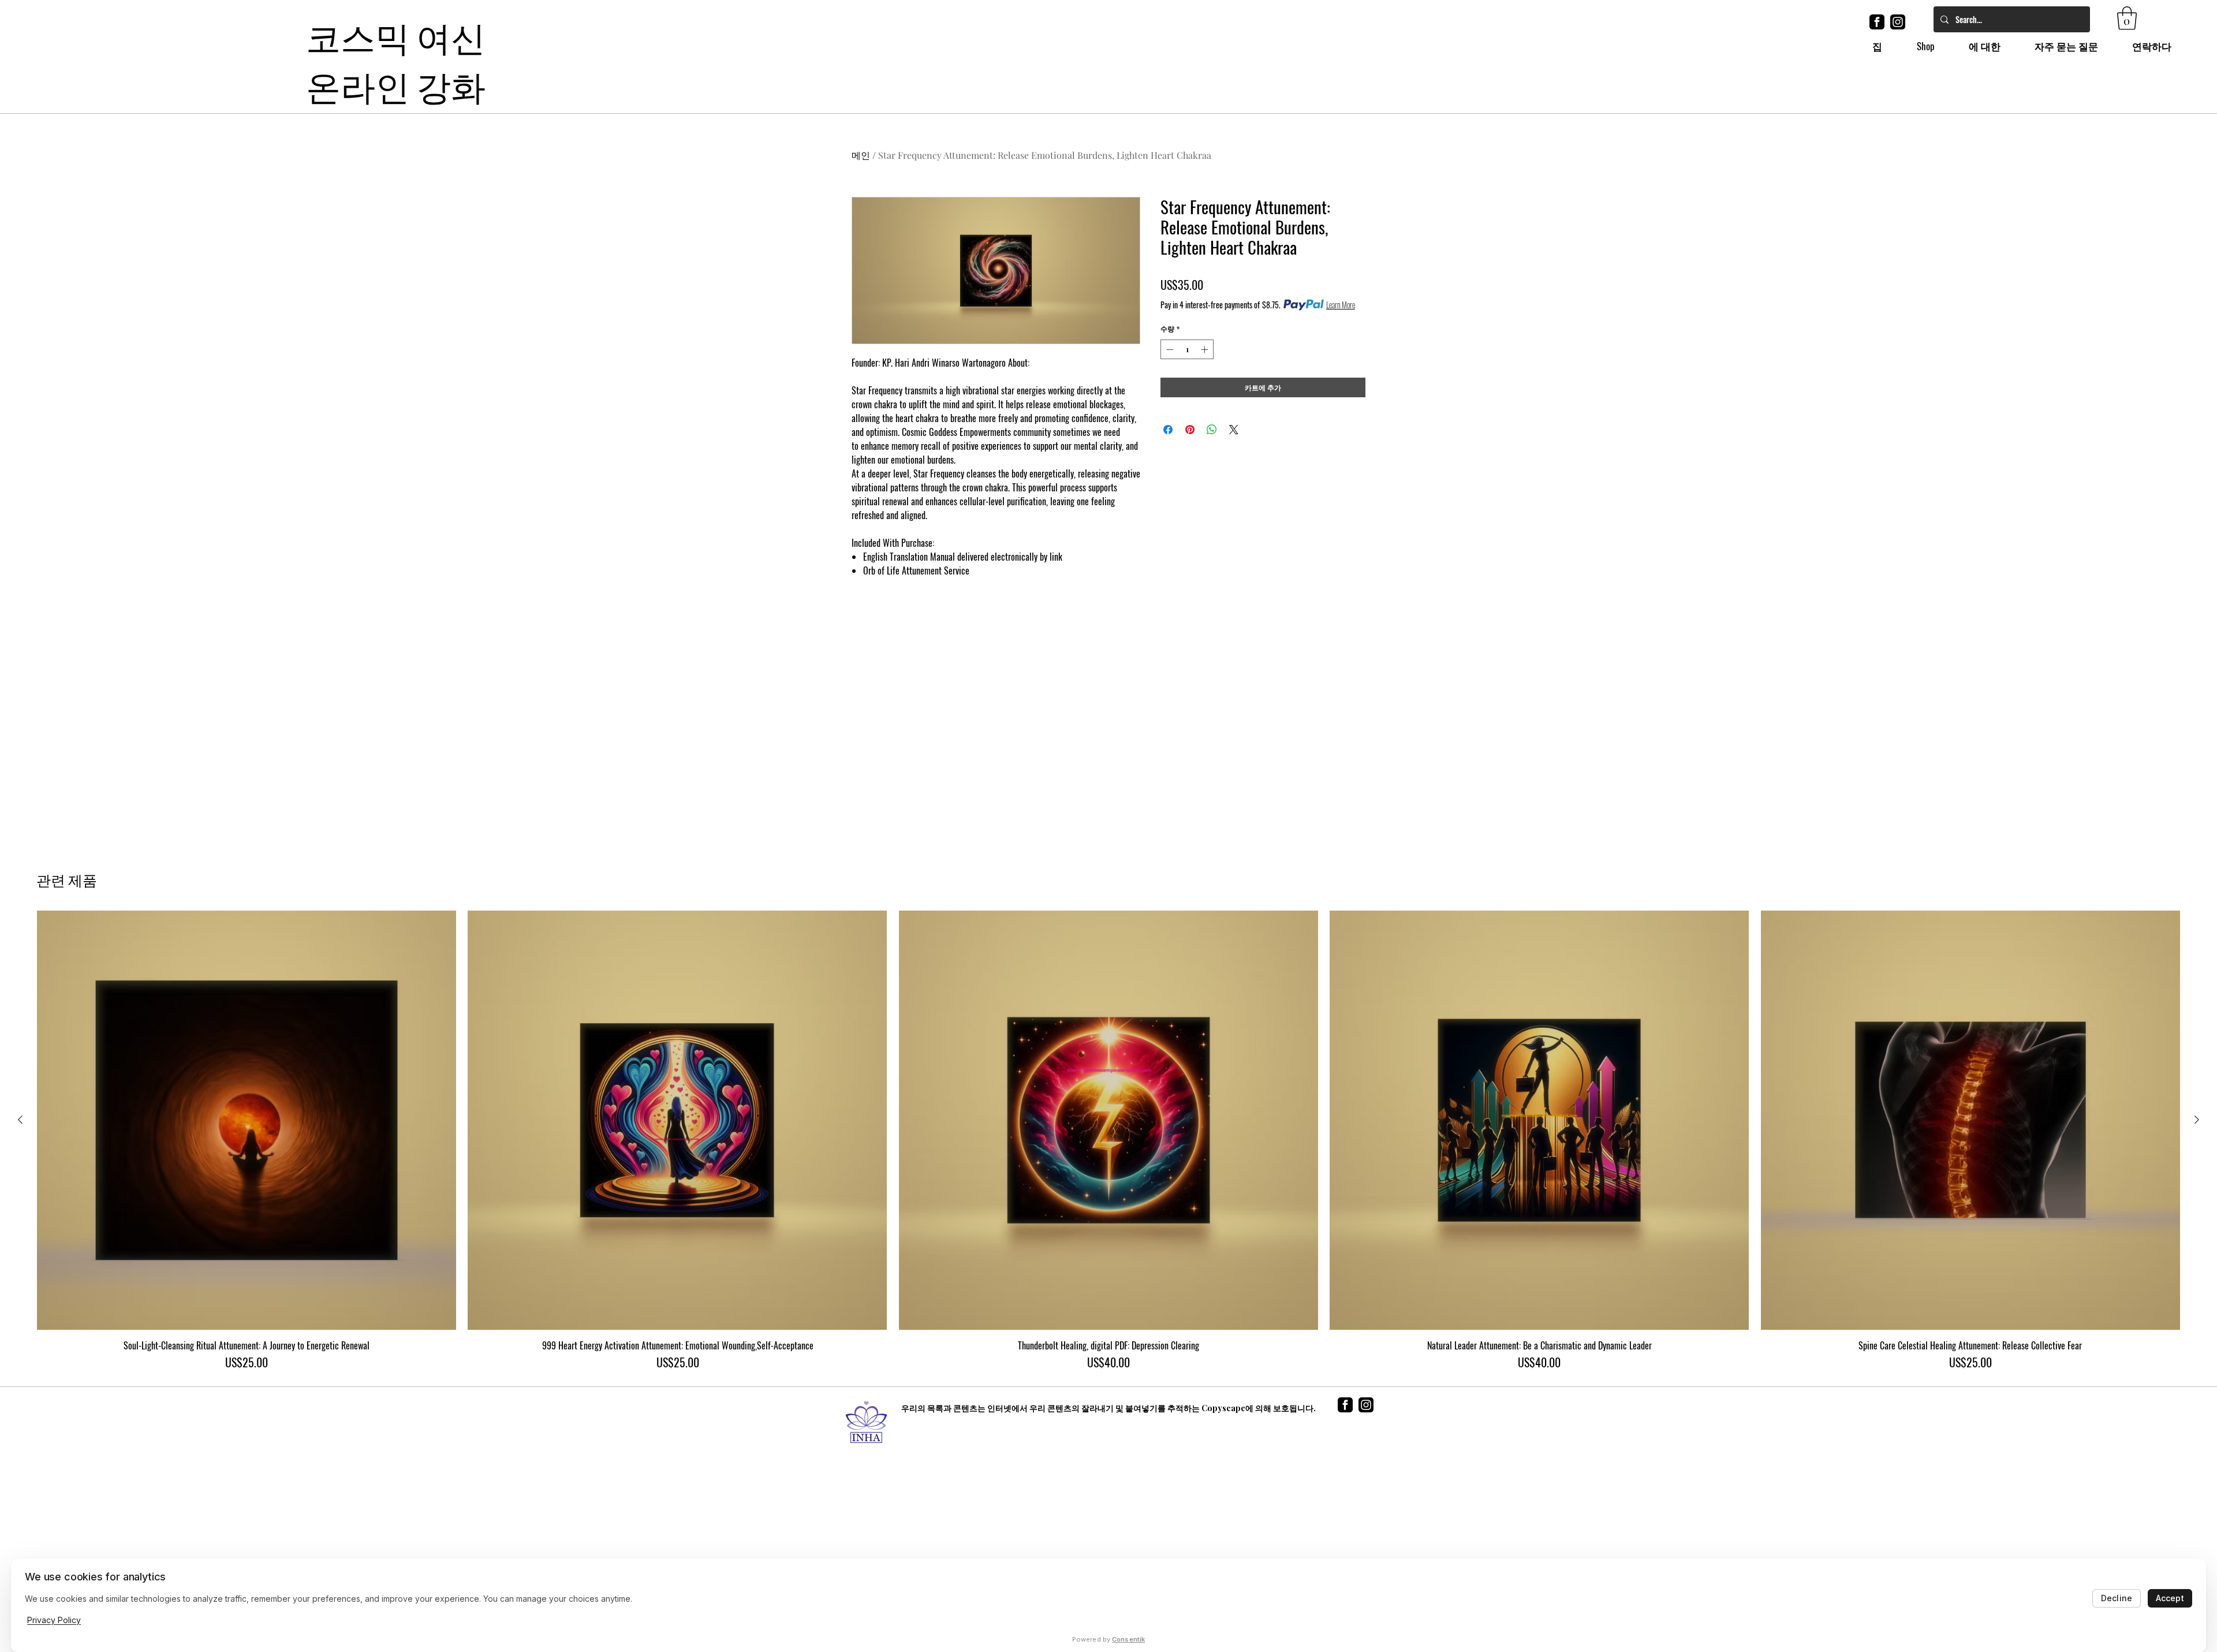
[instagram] (1898, 22)
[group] (1108, 1140)
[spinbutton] (1187, 349)
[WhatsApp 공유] (1212, 430)
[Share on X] (1234, 430)
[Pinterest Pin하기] (1190, 430)
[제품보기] (247, 1120)
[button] (2127, 18)
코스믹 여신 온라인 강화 (396, 59)
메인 (861, 155)
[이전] (20, 1120)
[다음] (2197, 1120)
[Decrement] (1169, 349)
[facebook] (1877, 22)
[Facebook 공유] (1168, 430)
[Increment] (1205, 349)
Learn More (1341, 305)
